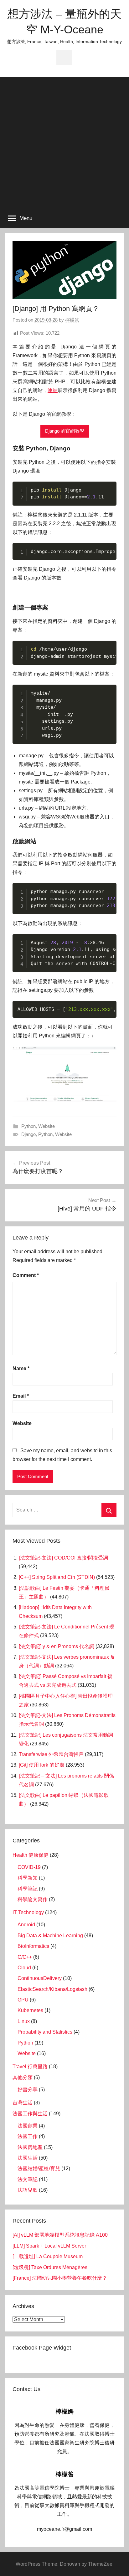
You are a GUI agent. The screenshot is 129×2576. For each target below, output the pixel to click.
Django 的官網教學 (65, 431)
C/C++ (25, 1957)
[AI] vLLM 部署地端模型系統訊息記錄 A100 (60, 2235)
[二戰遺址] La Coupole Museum (48, 2256)
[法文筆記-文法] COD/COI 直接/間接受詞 (63, 1558)
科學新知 (28, 1878)
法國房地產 (30, 2147)
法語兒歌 (28, 2190)
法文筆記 (28, 2179)
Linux (24, 2021)
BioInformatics (33, 1946)
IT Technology (28, 1912)
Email (21, 1396)
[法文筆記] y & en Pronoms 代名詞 (57, 1646)
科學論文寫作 (33, 1899)
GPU (23, 2000)
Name (21, 1368)
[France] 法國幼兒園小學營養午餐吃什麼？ (60, 2278)
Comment (26, 1275)
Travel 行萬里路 (30, 2067)
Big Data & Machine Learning (50, 1936)
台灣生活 (23, 2103)
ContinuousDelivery (40, 1978)
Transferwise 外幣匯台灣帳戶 (51, 1754)
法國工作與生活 (30, 2114)
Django (28, 1134)
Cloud (24, 1968)
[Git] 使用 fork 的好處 (42, 1765)
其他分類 (23, 2077)
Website (46, 1126)
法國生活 (28, 2158)
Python (28, 1126)
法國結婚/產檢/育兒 (39, 2168)
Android (26, 1925)
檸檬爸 (72, 320)
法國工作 (28, 2136)
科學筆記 (28, 1889)
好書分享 (28, 2090)
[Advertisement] (64, 141)
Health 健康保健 (31, 1855)
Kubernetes (30, 2010)
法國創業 (28, 2126)
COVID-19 (29, 1867)
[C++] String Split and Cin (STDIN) (57, 1577)
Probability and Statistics (45, 2032)
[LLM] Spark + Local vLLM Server (49, 2246)
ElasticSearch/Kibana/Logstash (52, 1989)
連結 (53, 390)
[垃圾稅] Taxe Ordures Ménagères (50, 2267)
